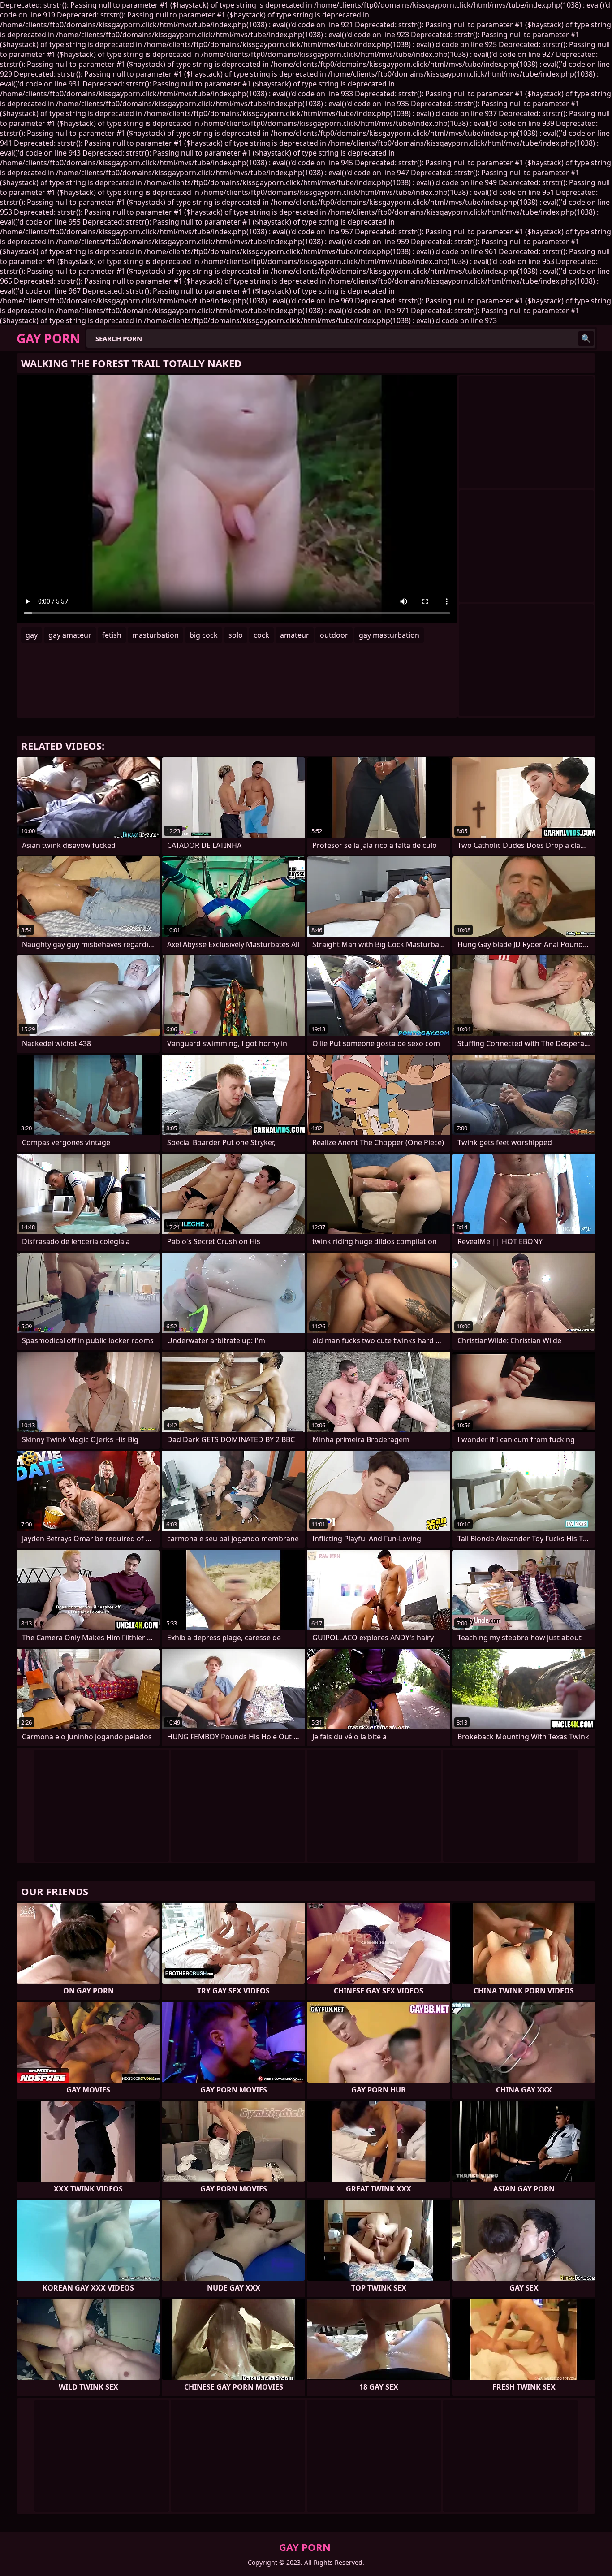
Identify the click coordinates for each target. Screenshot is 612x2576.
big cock (204, 635)
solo (236, 635)
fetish (112, 635)
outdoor (334, 635)
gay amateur (70, 635)
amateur (295, 635)
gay (32, 635)
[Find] (586, 338)
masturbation (155, 635)
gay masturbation (389, 635)
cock (261, 635)
